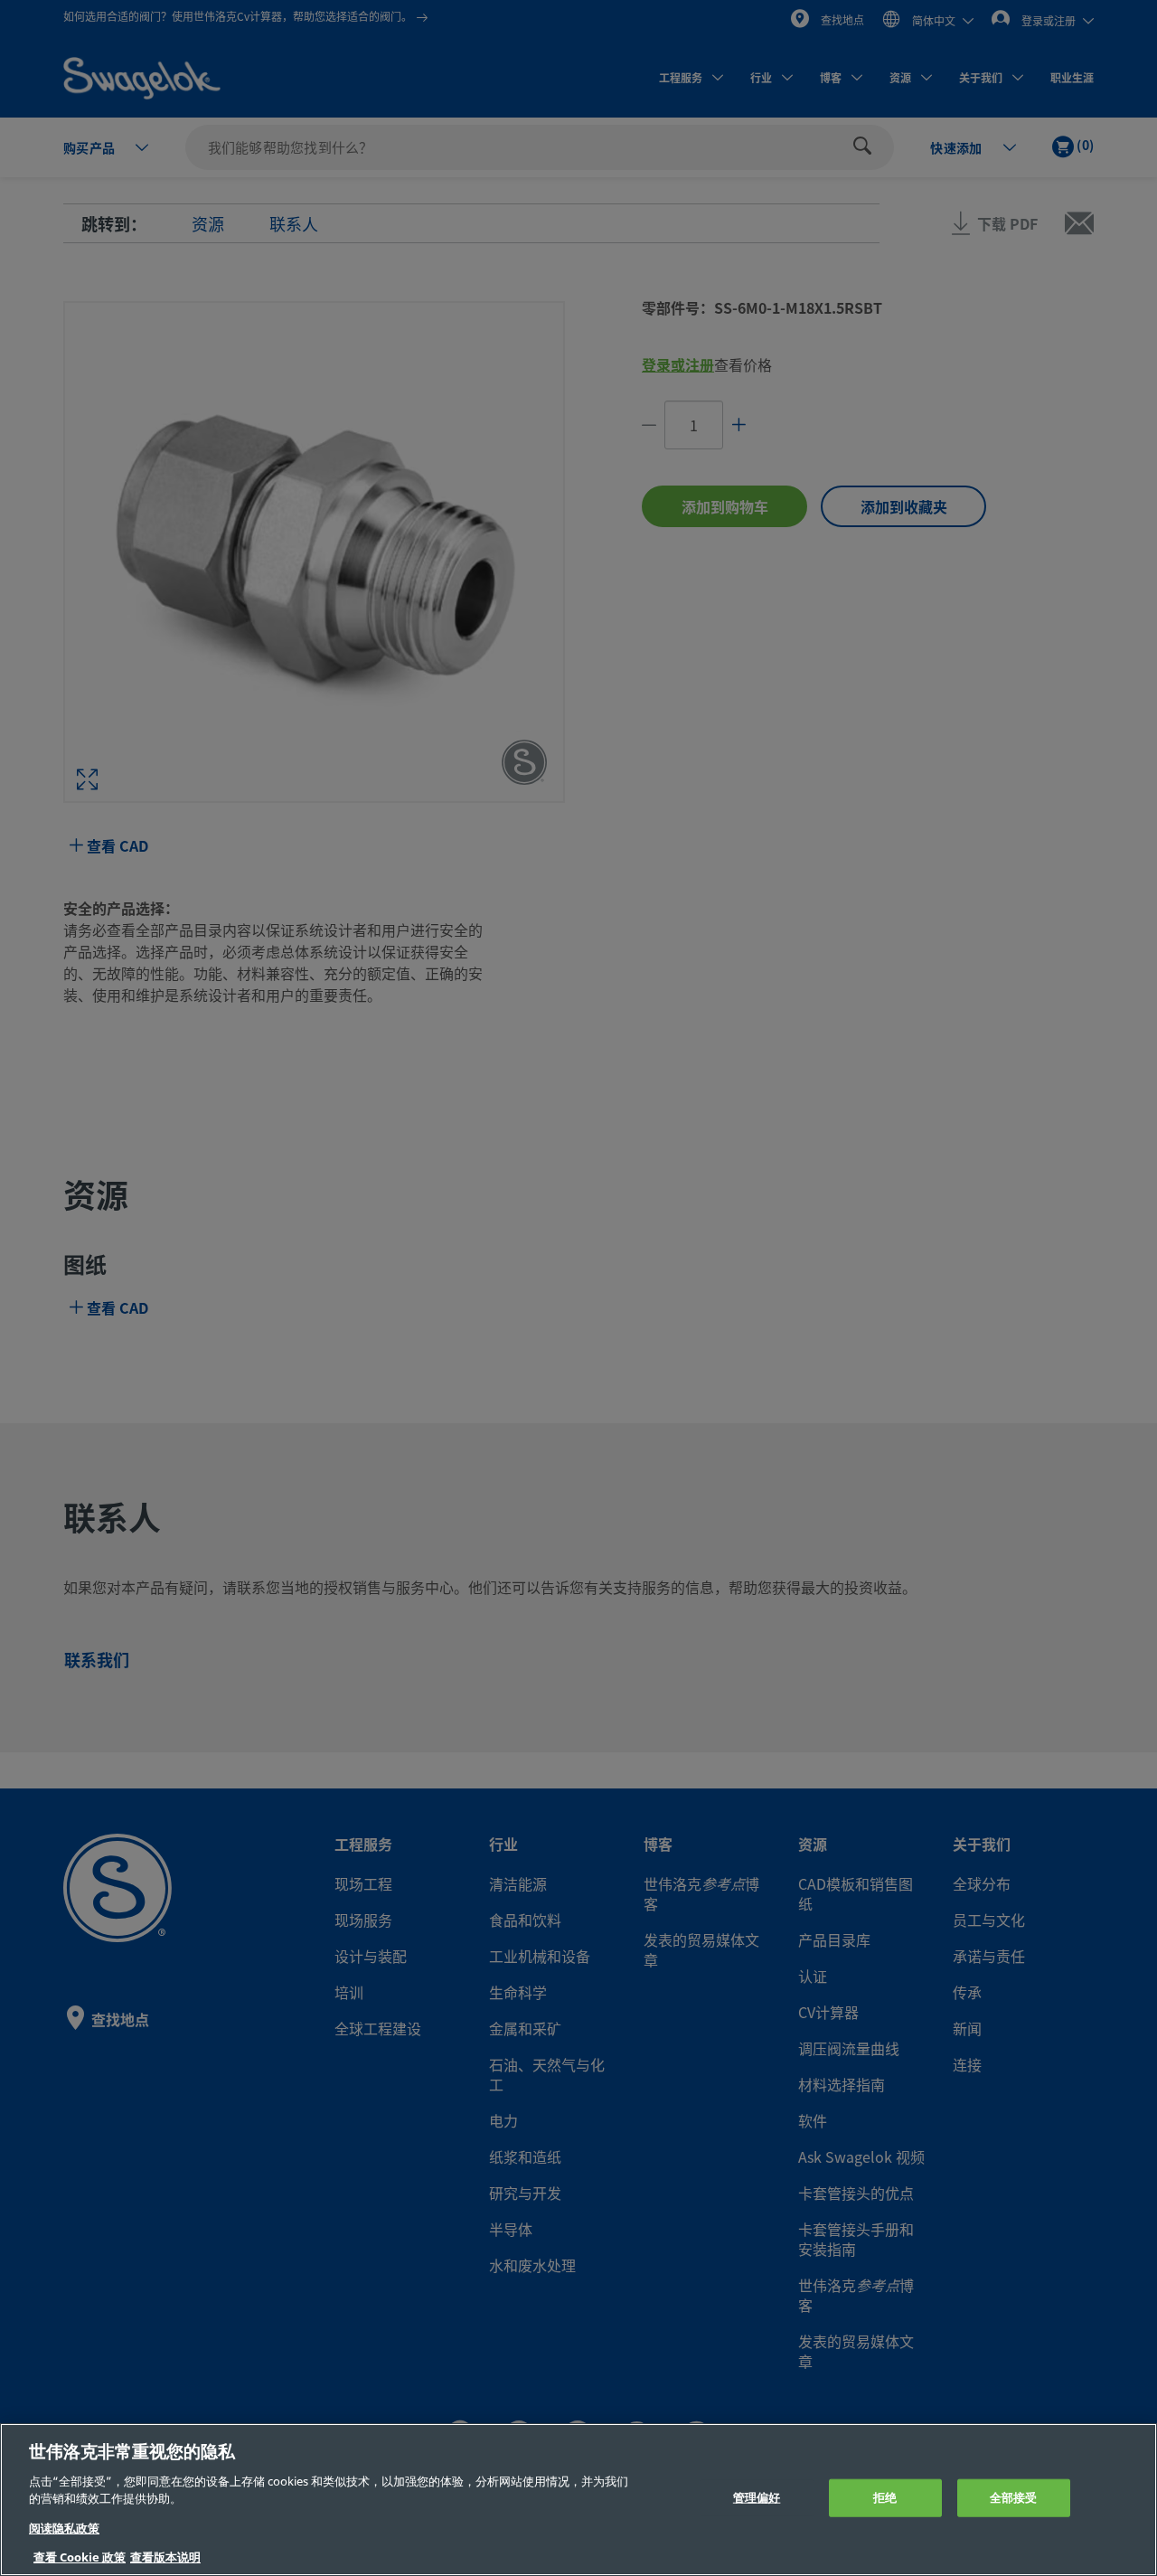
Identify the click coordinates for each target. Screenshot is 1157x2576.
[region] (578, 2500)
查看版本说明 (165, 2557)
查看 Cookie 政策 (80, 2557)
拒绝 (885, 2498)
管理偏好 (757, 2498)
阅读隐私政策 (64, 2529)
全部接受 (1014, 2498)
